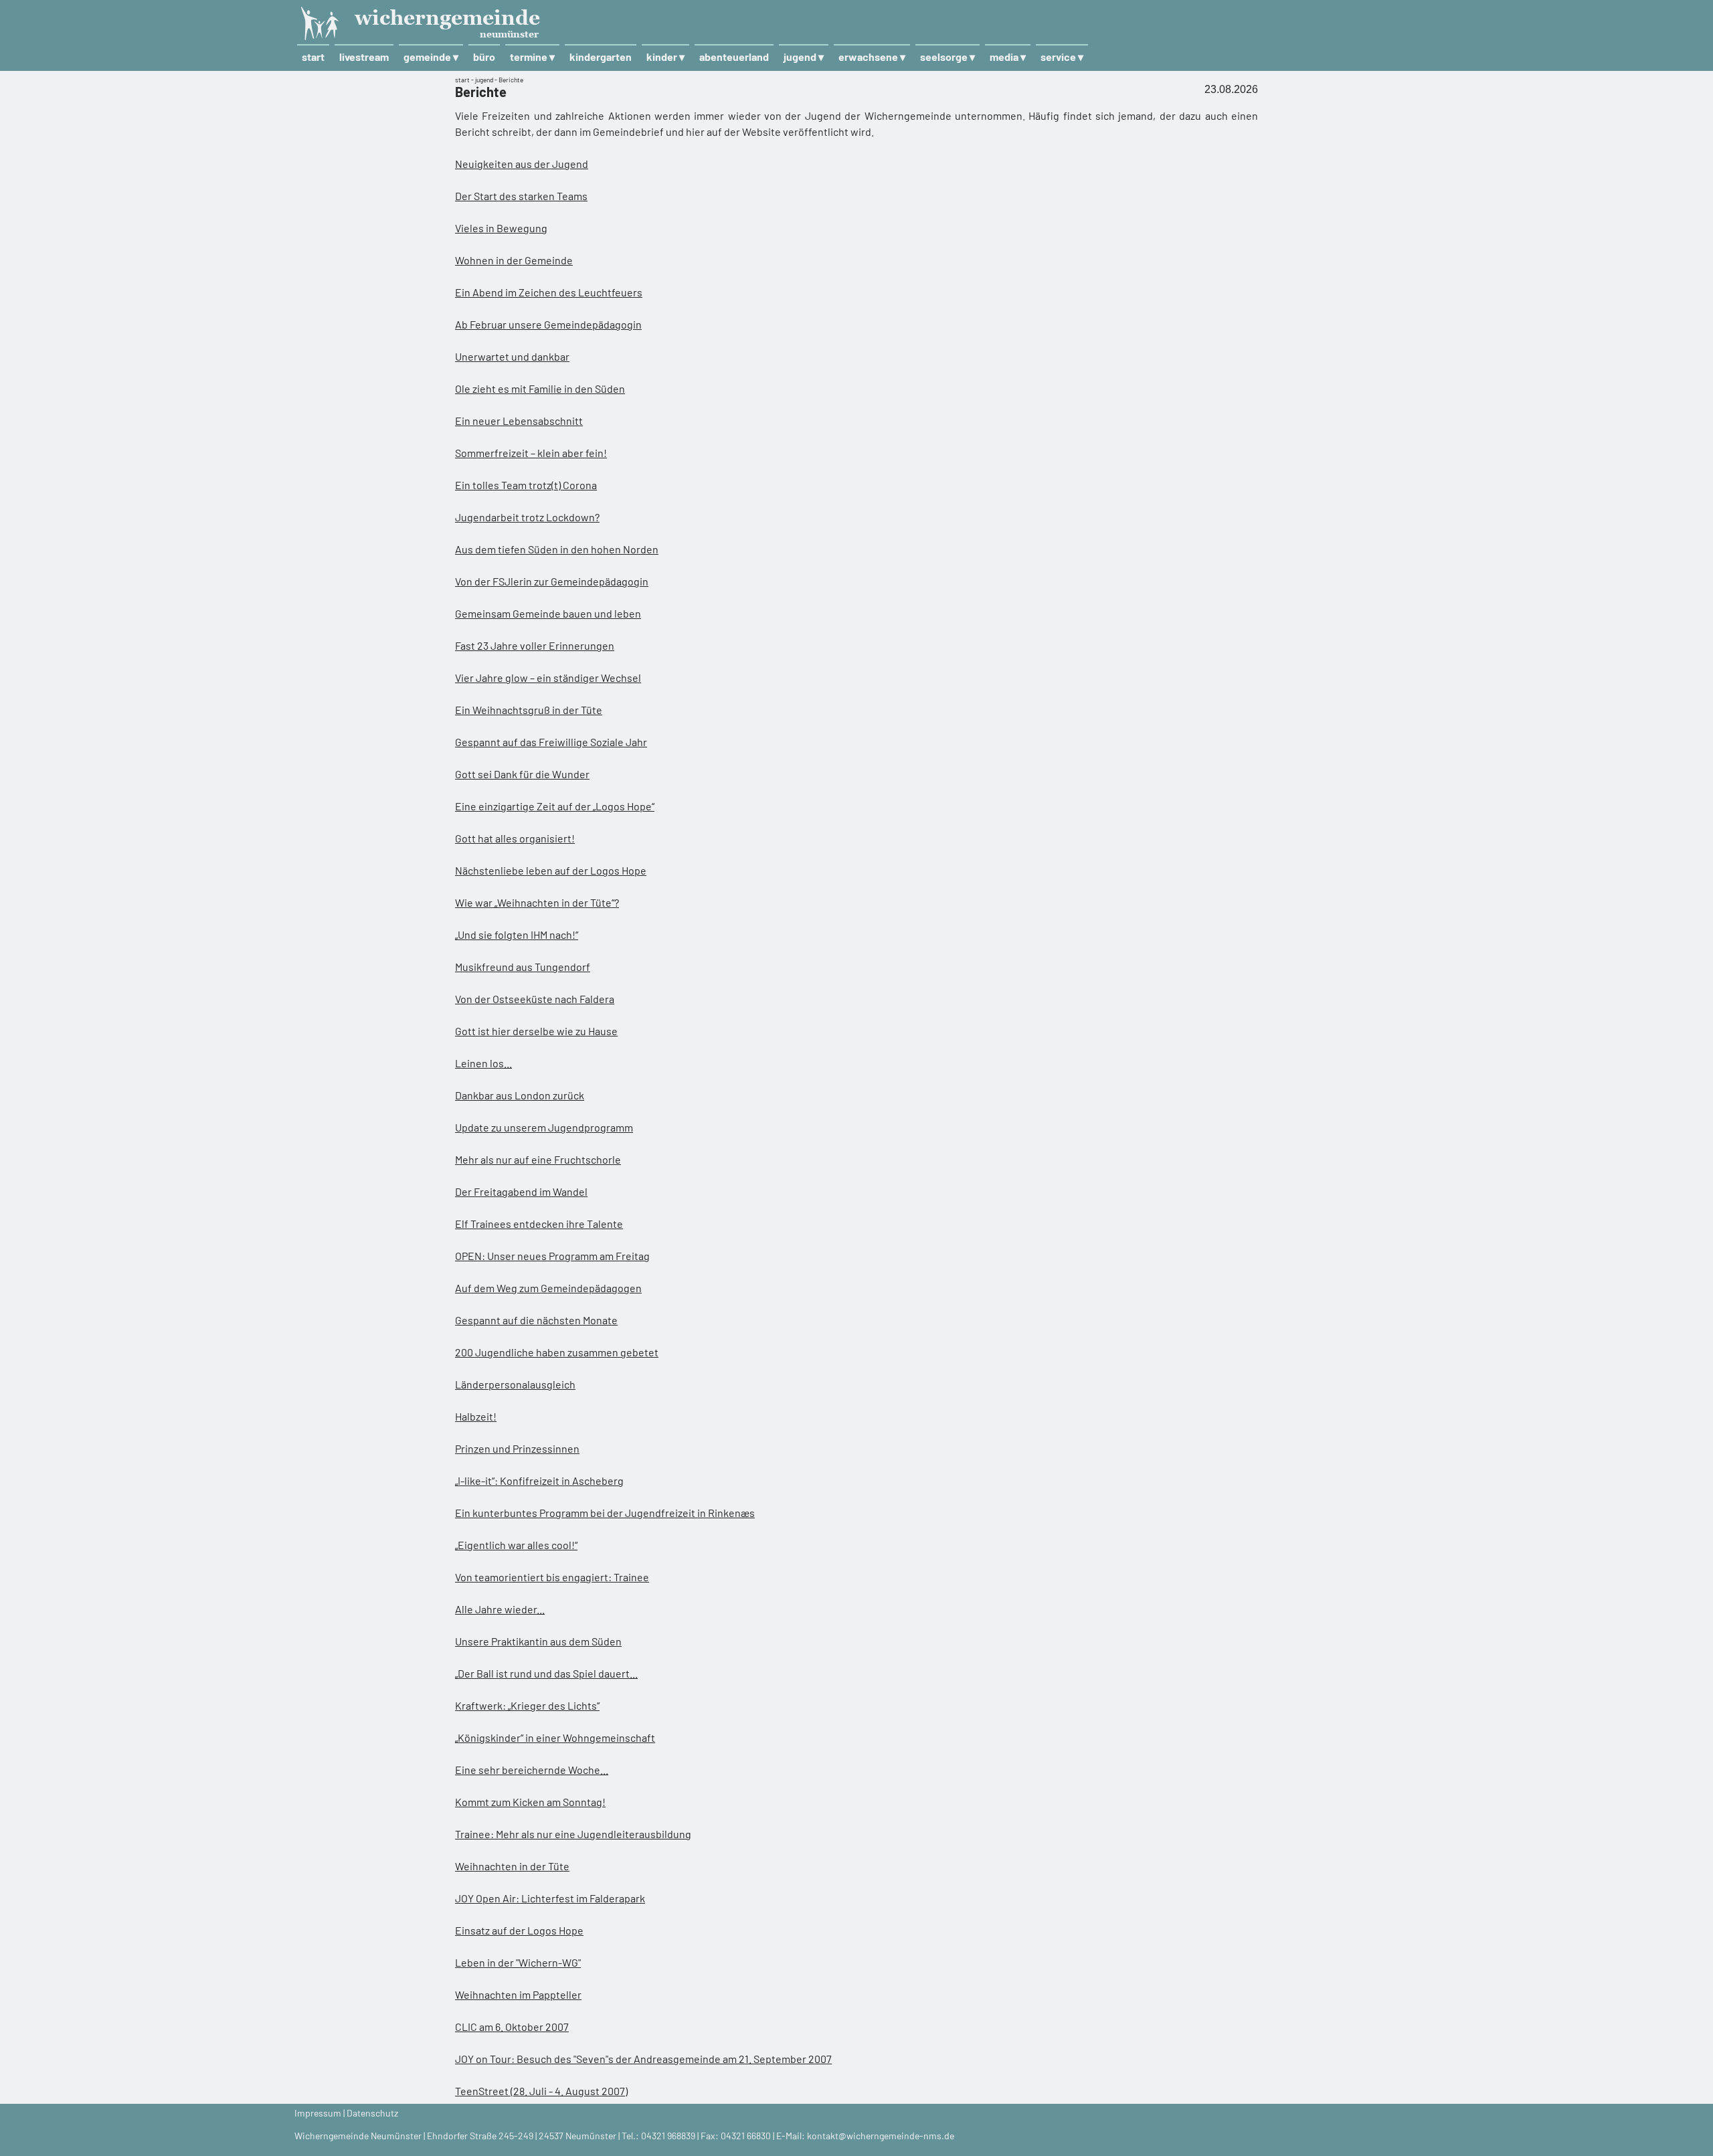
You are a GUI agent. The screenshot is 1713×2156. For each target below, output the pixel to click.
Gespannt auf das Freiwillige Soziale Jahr (551, 742)
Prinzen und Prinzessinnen (517, 1448)
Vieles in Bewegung (501, 228)
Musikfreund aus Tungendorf (523, 967)
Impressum (318, 2113)
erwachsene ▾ (872, 57)
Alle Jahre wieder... (500, 1609)
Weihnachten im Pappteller (518, 1994)
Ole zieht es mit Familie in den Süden (540, 388)
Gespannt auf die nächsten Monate (536, 1320)
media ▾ (1008, 57)
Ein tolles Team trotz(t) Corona (526, 485)
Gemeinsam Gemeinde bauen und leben (548, 613)
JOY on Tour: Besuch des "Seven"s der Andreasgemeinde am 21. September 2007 (643, 2059)
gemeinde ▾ (431, 57)
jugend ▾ (804, 57)
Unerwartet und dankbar (512, 356)
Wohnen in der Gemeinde (514, 260)
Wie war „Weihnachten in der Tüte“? (537, 902)
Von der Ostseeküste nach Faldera (535, 999)
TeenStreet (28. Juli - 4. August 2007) (541, 2091)
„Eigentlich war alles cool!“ (516, 1545)
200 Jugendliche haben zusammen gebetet (557, 1352)
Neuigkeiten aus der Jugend (522, 164)
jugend (484, 80)
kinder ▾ (665, 57)
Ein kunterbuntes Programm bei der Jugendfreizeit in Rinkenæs (605, 1513)
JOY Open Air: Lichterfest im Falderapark (550, 1898)
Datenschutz (372, 2113)
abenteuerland (734, 57)
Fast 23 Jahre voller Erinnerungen (535, 645)
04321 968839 (668, 2136)
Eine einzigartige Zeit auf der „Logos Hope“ (555, 806)
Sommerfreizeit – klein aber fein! (531, 453)
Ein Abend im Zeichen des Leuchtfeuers (549, 292)
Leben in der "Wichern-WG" (518, 1962)
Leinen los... (483, 1063)
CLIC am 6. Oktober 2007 (512, 2027)
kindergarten (601, 57)
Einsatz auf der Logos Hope (519, 1930)
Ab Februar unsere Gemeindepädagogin (548, 324)
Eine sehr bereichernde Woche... (532, 1770)
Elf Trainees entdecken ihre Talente (539, 1224)
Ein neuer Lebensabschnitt (519, 421)
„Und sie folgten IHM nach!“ (517, 934)
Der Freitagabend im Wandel (521, 1191)
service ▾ (1062, 57)
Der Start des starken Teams (521, 196)
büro (484, 57)
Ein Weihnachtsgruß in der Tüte (529, 710)
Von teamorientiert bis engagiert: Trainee (552, 1577)
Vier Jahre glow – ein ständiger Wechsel (548, 678)
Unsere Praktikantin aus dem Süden (538, 1641)
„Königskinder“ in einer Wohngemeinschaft (555, 1737)
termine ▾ (532, 57)
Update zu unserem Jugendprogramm (544, 1127)
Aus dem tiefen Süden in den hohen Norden (557, 549)
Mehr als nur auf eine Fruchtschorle (538, 1159)
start (313, 57)
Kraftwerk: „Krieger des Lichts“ (527, 1705)
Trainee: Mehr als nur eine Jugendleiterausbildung (573, 1834)
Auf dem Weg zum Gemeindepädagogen (548, 1288)
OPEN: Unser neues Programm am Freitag (552, 1256)
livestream (364, 57)
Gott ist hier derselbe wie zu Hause (536, 1031)
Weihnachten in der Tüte (512, 1866)
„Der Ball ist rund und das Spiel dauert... (546, 1673)
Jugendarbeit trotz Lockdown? (527, 517)
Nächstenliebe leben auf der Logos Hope (551, 870)
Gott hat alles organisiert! (515, 838)
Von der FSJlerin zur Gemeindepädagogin (552, 581)
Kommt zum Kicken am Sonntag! (530, 1802)
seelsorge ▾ (948, 57)
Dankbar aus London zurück (520, 1095)
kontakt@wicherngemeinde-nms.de (881, 2136)
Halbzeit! (476, 1416)
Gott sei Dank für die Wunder (522, 774)
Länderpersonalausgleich (515, 1384)
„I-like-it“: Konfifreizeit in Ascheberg (539, 1480)
